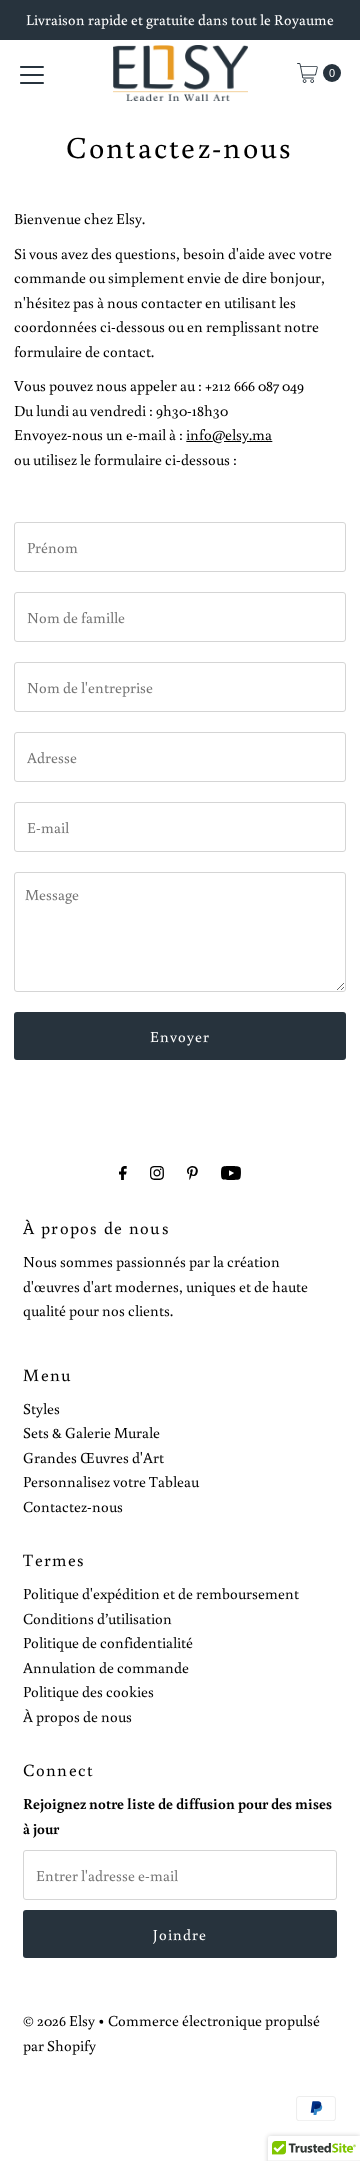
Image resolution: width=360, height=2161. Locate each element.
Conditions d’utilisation (97, 1618)
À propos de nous (77, 1716)
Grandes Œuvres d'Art (93, 1457)
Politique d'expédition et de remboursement (161, 1593)
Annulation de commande (106, 1667)
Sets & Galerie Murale (91, 1432)
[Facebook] (123, 1172)
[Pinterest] (192, 1172)
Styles (41, 1408)
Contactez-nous (73, 1506)
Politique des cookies (88, 1691)
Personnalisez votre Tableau (111, 1481)
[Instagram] (157, 1172)
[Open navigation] (32, 73)
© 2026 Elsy (59, 2020)
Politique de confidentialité (108, 1642)
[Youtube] (231, 1172)
